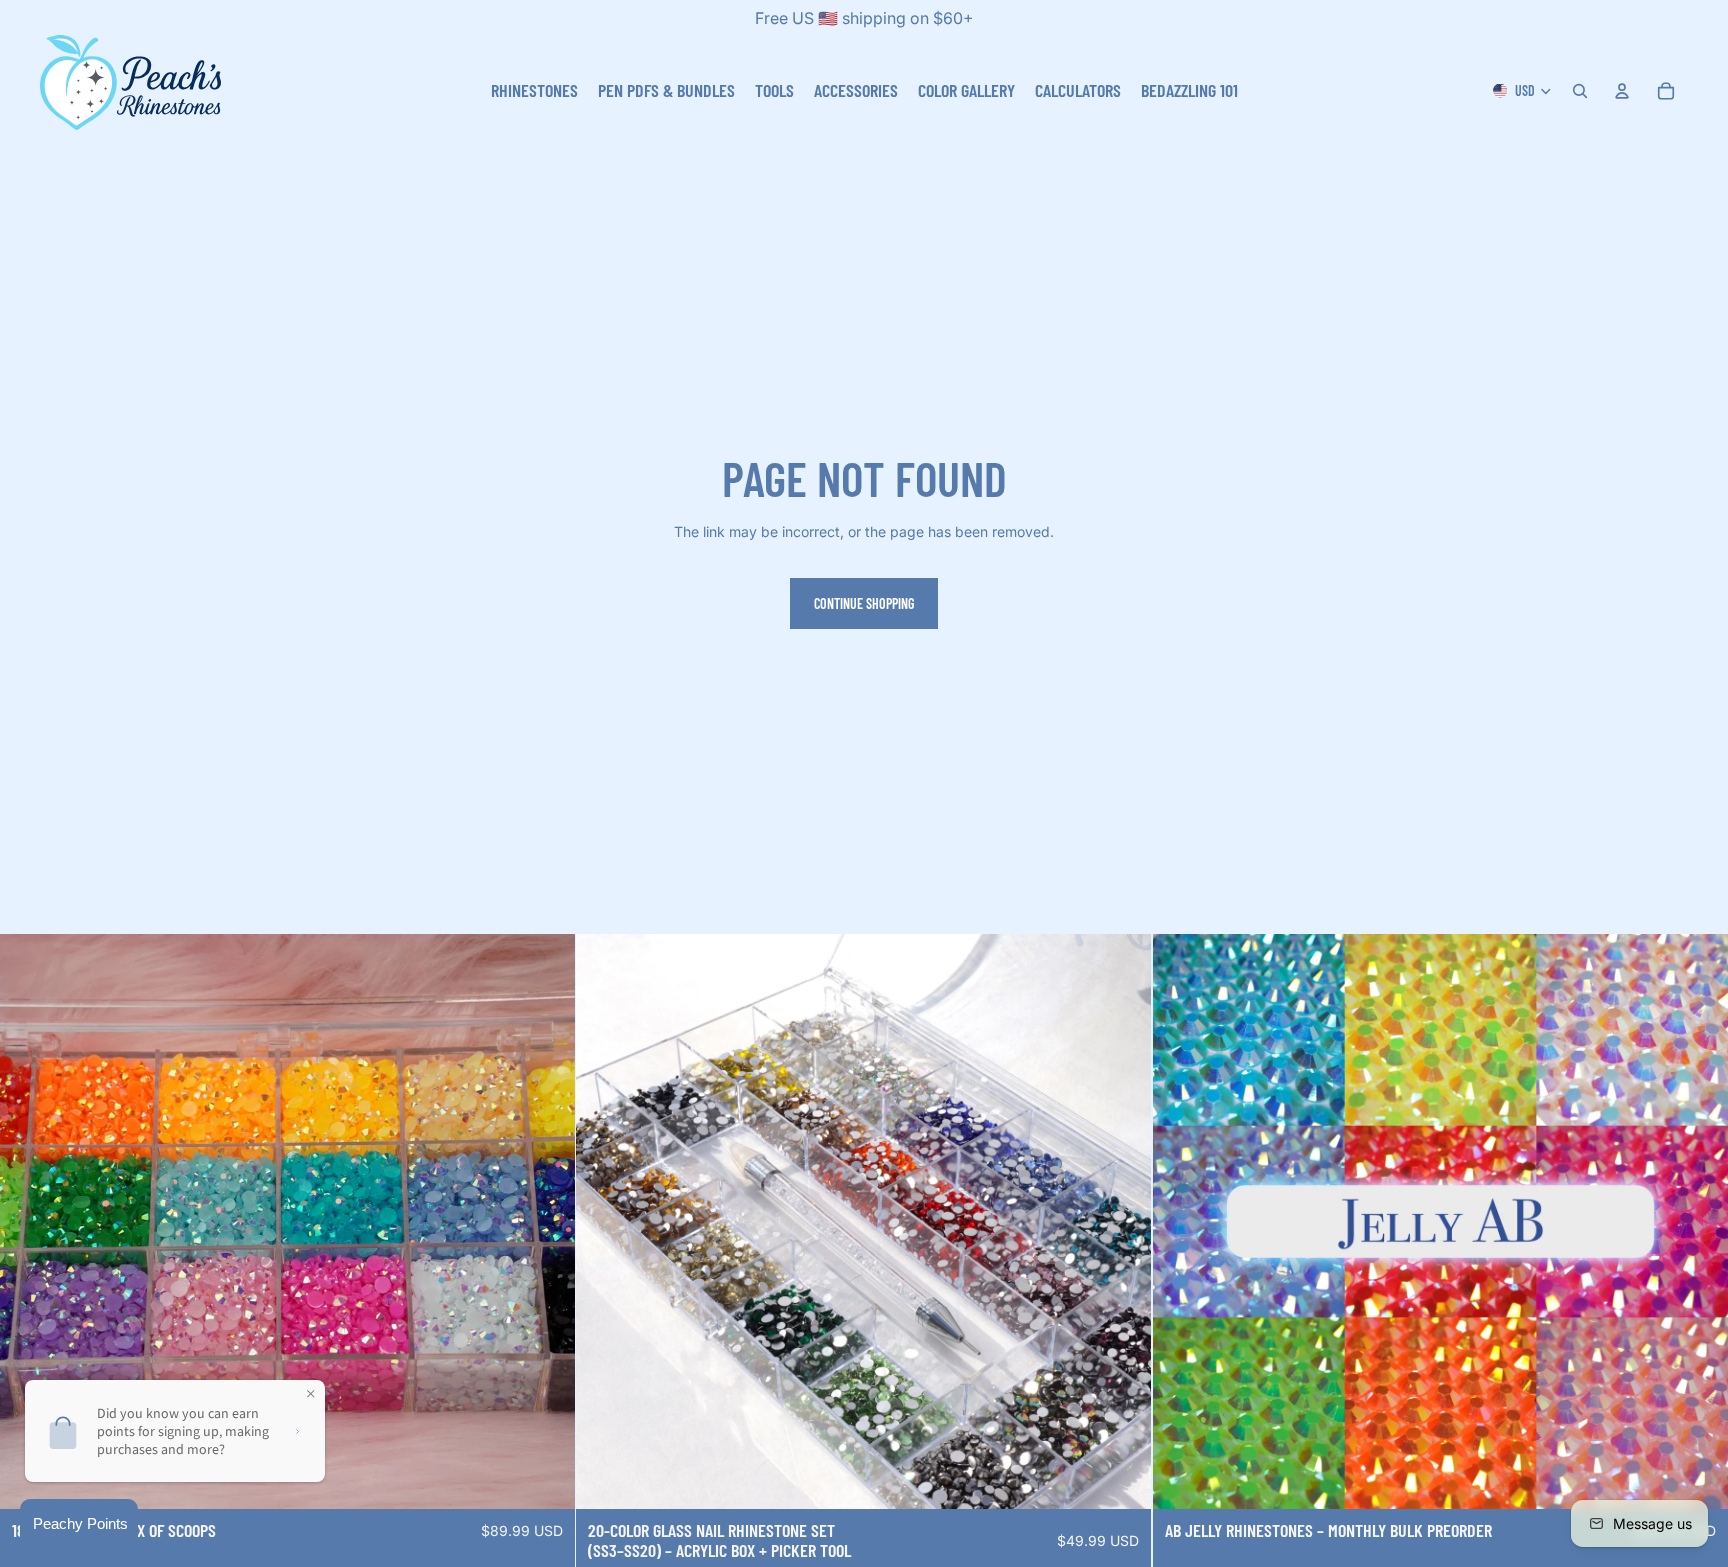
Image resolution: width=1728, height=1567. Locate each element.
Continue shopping (864, 603)
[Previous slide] (606, 1221)
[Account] (1622, 91)
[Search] (1580, 91)
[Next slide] (1122, 1221)
